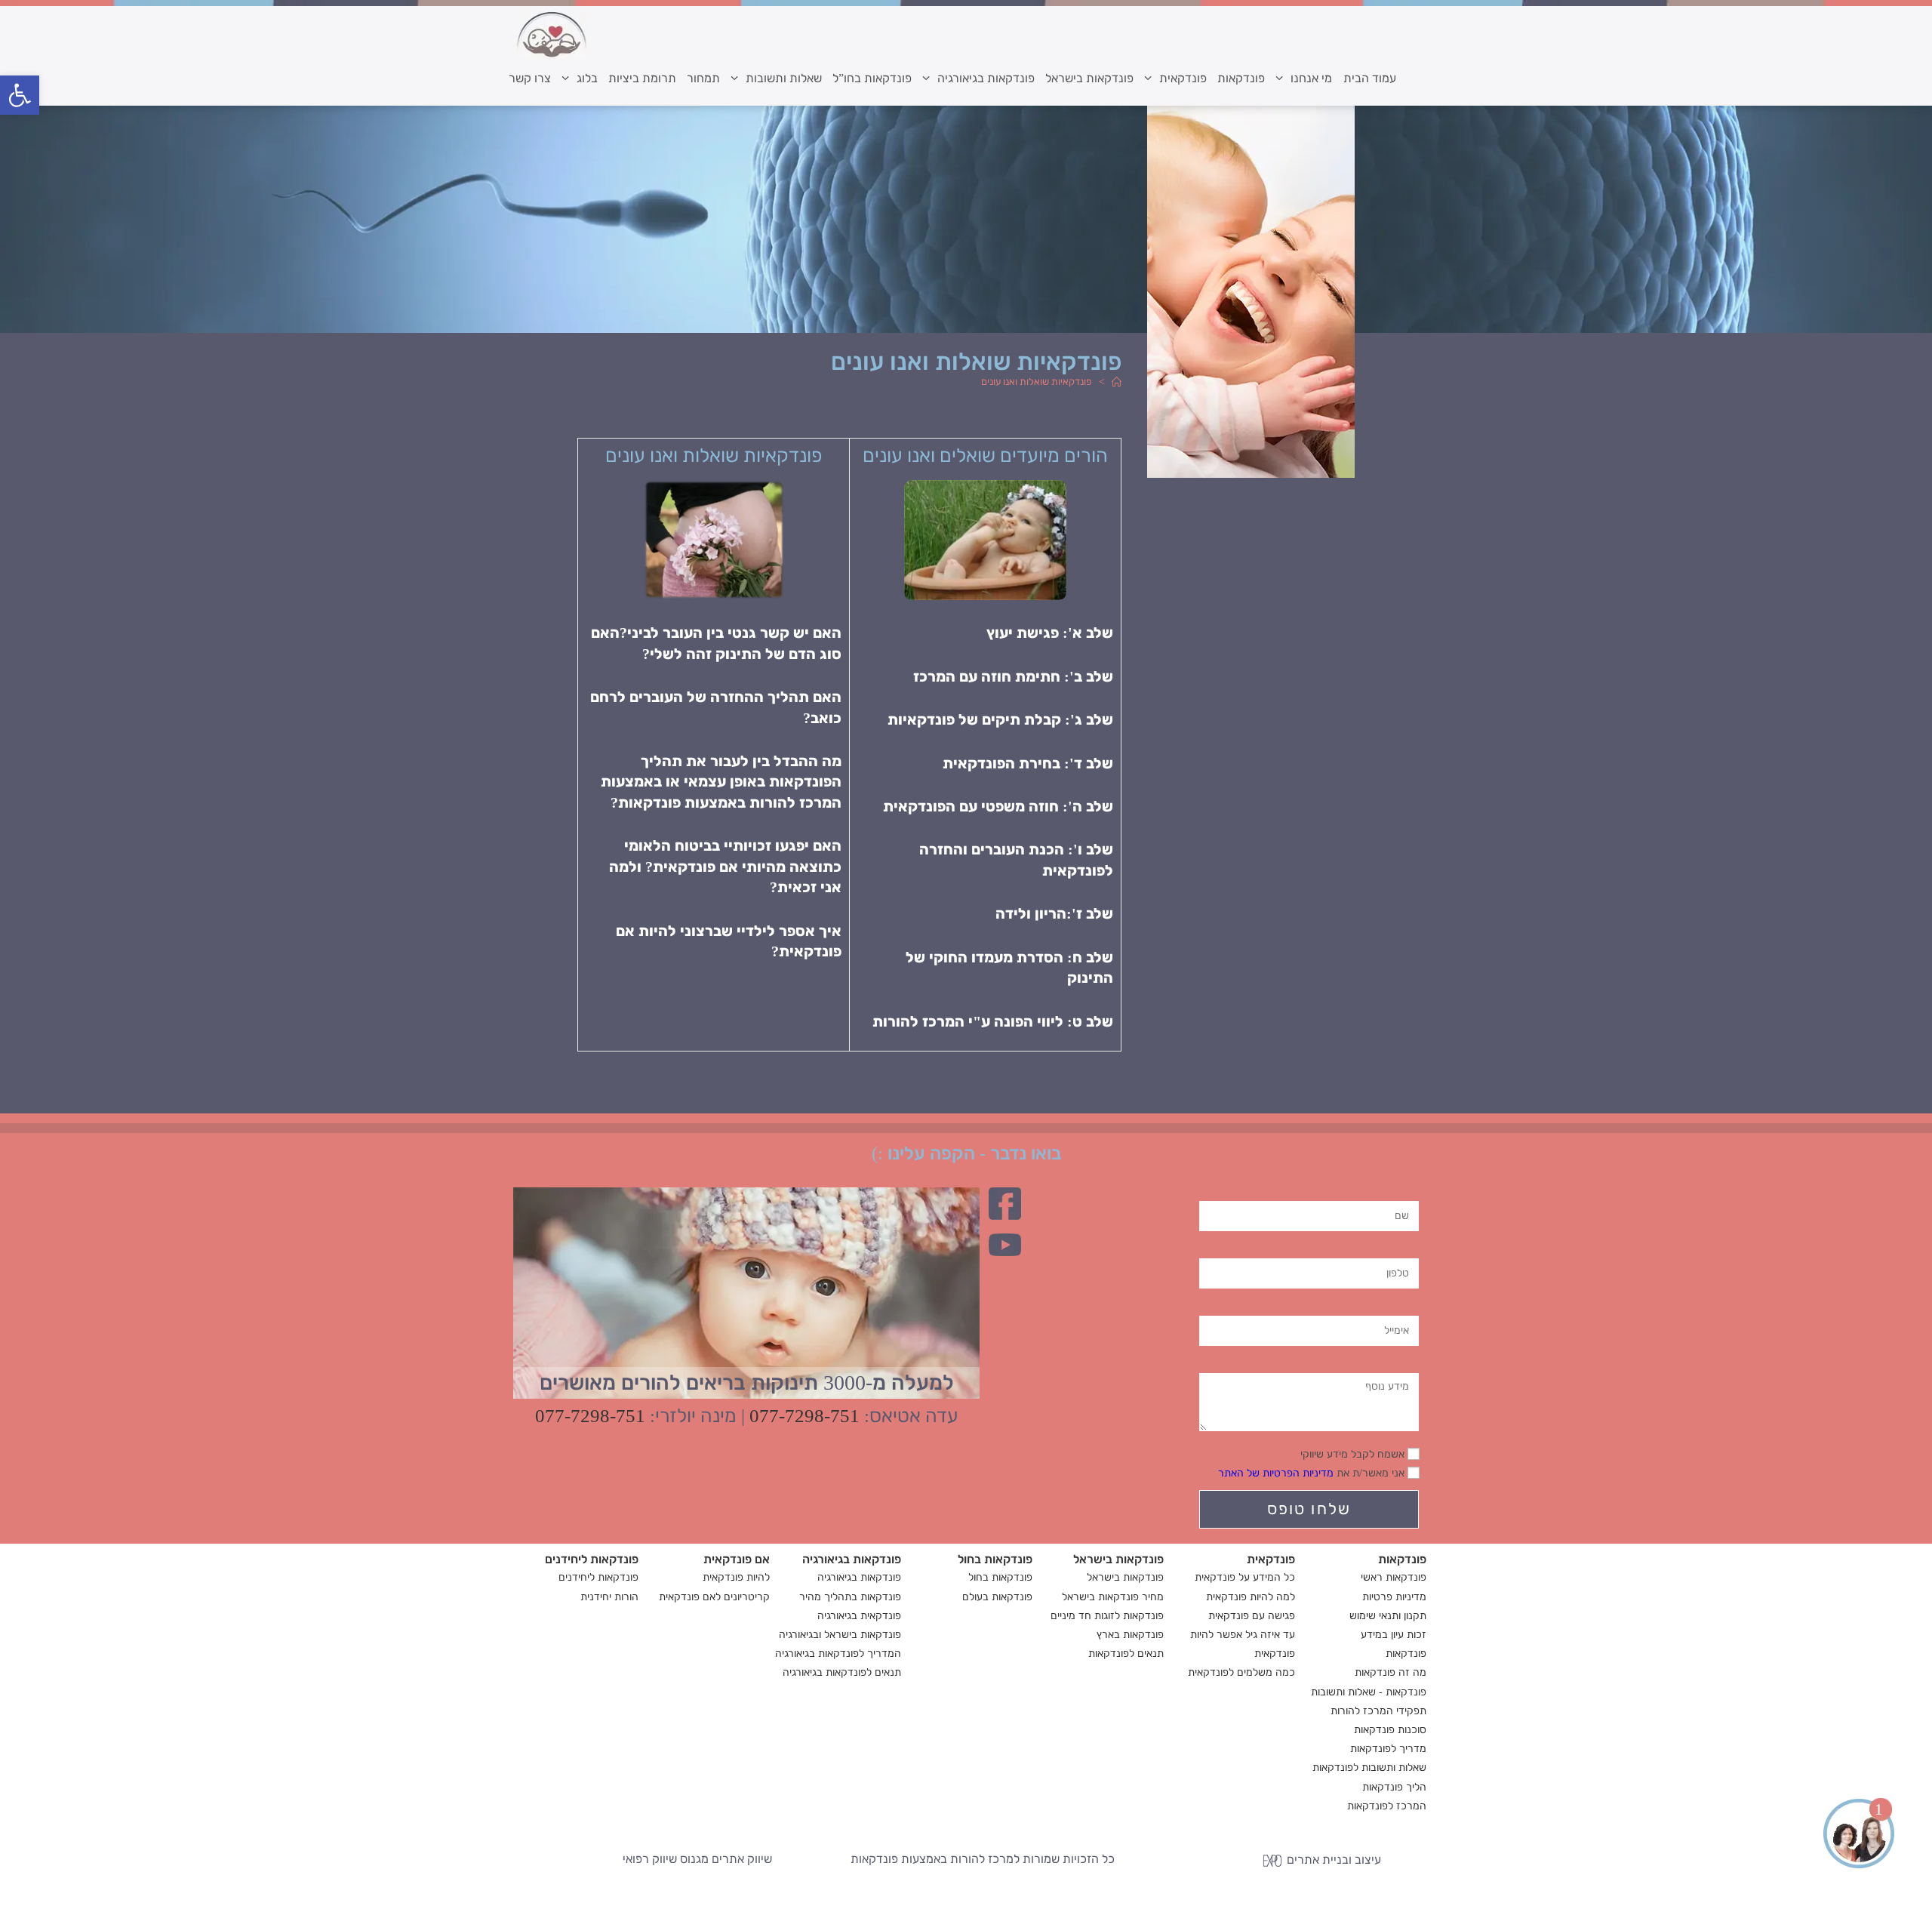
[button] (20, 95)
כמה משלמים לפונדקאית (1241, 1672)
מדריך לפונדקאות (1388, 1749)
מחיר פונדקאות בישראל (1113, 1597)
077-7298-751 (804, 1416)
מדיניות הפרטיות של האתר (1276, 1473)
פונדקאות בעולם (997, 1597)
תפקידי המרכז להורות (1378, 1711)
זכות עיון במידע (1394, 1635)
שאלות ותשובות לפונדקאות (1369, 1767)
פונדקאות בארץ (1130, 1635)
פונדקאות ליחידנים (598, 1577)
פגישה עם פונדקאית (1252, 1616)
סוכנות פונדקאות (1390, 1730)
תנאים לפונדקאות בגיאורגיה (842, 1672)
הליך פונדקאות (1394, 1787)
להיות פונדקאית (736, 1577)
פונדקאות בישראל (1125, 1577)
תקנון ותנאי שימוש (1388, 1616)
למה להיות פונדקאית (1251, 1597)
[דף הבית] (1115, 382)
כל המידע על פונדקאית (1245, 1577)
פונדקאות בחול (1000, 1577)
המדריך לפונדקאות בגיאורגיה (838, 1654)
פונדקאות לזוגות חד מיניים (1107, 1616)
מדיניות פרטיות (1394, 1597)
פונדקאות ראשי (1394, 1577)
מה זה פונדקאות (1391, 1672)
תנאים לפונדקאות (1126, 1654)
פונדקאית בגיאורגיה (859, 1616)
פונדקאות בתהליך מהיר (850, 1597)
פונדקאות (1406, 1654)
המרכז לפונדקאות (1387, 1806)
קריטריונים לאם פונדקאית (714, 1597)
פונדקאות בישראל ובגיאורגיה (840, 1635)
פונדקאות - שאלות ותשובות (1369, 1692)
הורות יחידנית (609, 1597)
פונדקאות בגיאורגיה (859, 1577)
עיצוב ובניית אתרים (1332, 1860)
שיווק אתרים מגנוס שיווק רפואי (697, 1859)
